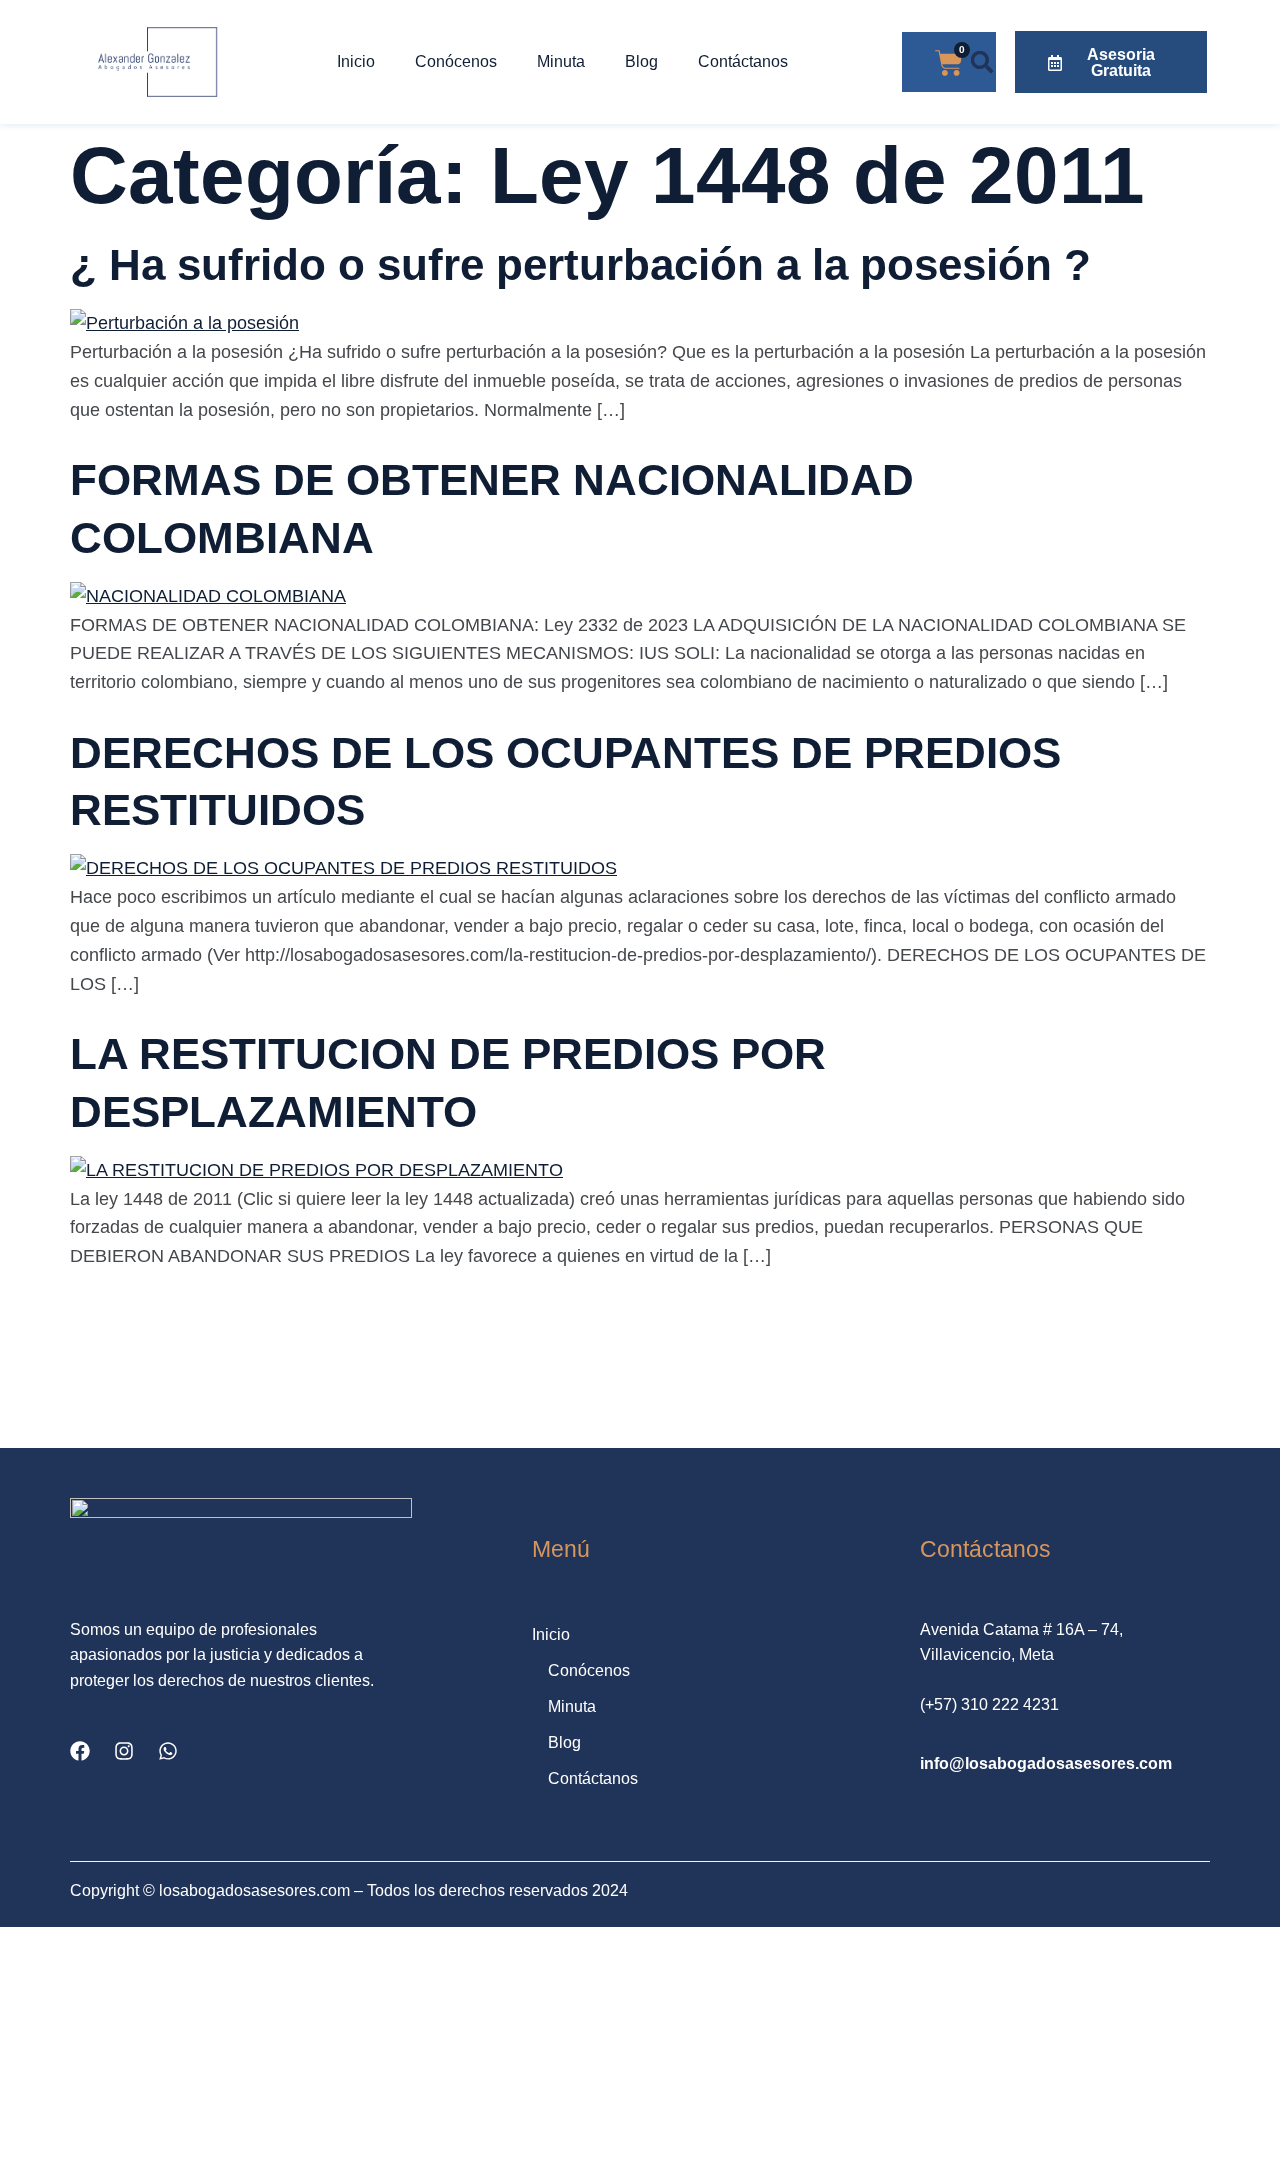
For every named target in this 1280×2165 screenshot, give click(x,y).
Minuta (561, 61)
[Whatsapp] (168, 1751)
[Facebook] (80, 1751)
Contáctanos (743, 61)
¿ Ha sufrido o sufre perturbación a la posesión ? (580, 264)
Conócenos (456, 61)
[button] (982, 62)
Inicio (356, 61)
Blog (641, 61)
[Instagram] (124, 1751)
